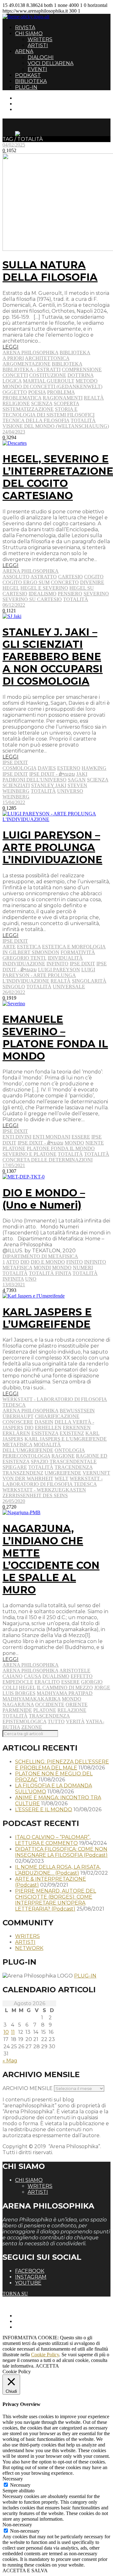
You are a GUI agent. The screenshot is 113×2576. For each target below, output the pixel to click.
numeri (83, 1268)
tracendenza (74, 1467)
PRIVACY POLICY (36, 2321)
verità (75, 1721)
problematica (22, 398)
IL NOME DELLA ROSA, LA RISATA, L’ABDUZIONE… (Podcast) (58, 1870)
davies (47, 768)
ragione (63, 1456)
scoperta (66, 403)
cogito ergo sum (26, 582)
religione (16, 403)
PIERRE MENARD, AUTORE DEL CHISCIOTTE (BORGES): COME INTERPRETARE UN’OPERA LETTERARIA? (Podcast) (56, 1900)
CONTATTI (27, 98)
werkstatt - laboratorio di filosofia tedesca (53, 1481)
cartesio (70, 577)
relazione (72, 1710)
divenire (92, 582)
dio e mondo (48, 1262)
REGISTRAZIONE (35, 104)
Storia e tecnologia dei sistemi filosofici (48, 412)
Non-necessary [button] (17, 2525)
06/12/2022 (14, 605)
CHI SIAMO (29, 33)
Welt (62, 1478)
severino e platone (30, 1154)
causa (32, 1676)
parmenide (17, 1710)
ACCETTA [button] (47, 2366)
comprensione (82, 370)
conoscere (18, 1422)
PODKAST (28, 75)
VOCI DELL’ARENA (51, 63)
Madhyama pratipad (65, 1693)
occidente (50, 1704)
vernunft (96, 1473)
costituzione (48, 375)
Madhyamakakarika (32, 1699)
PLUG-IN (26, 87)
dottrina (81, 375)
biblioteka (67, 364)
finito (75, 1262)
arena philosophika (30, 1411)
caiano (13, 1676)
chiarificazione (57, 1416)
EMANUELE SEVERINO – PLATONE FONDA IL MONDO (55, 1038)
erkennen (77, 1428)
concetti (15, 375)
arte (9, 947)
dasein (44, 1422)
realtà (94, 398)
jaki (82, 774)
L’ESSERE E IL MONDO (44, 1809)
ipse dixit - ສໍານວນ (52, 774)
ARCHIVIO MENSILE (28, 2088)
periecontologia (26, 1456)
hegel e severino (44, 588)
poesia (37, 392)
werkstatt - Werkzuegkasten (44, 1490)
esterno (69, 768)
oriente (77, 1704)
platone (14, 1148)
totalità (83, 420)
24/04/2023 (14, 432)
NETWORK (29, 1948)
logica (12, 381)
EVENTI (37, 69)
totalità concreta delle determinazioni (56, 1157)
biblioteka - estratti (32, 370)
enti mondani (51, 1137)
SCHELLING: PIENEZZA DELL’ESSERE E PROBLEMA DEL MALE (62, 1765)
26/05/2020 (14, 1501)
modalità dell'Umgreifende (32, 1447)
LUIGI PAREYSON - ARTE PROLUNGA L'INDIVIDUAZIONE (49, 975)
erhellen (48, 1428)
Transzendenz (23, 1473)
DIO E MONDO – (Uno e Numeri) (44, 1199)
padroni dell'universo (35, 780)
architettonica (47, 358)
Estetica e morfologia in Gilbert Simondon (54, 949)
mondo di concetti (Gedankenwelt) (52, 386)
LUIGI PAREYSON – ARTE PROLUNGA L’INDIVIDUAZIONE (52, 847)
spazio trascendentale (64, 1462)
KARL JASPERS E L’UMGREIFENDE (47, 1318)
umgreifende (63, 1473)
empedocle (18, 1682)
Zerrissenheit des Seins (35, 1495)
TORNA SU (15, 2294)
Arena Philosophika (30, 353)
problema (61, 392)
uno (31, 1279)
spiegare (15, 1467)
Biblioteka (75, 353)
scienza (42, 403)
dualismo (56, 1676)
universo (70, 791)
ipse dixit (15, 774)
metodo (87, 381)
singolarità (89, 981)
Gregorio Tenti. (24, 958)
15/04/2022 (14, 802)
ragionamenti (63, 398)
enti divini (17, 1137)
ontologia (70, 1450)
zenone (32, 1727)
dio (25, 1262)
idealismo (43, 594)
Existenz (72, 1433)
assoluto (16, 577)
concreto (65, 582)
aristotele (75, 1671)
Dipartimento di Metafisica (40, 1256)
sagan (77, 780)
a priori (13, 358)
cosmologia (19, 768)
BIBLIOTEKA (31, 81)
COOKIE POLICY (35, 2327)
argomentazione (27, 364)
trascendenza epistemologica (36, 1719)
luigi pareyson (59, 970)
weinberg (16, 797)
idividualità (65, 958)
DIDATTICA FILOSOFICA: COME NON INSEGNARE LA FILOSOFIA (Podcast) (61, 1852)
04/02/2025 (14, 145)
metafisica (17, 1268)
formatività (78, 952)
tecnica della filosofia (36, 420)
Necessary (20, 2485)
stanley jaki (49, 785)
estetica (29, 947)
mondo (74, 1143)
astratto (44, 577)
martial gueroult (49, 381)
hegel (11, 588)
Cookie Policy (45, 2355)
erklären (16, 1433)
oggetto (15, 392)
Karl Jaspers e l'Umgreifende (66, 1439)
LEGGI (11, 347)
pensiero (70, 594)
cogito (94, 577)
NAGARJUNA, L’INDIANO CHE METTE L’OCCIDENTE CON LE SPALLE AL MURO (51, 1559)
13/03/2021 (14, 1285)
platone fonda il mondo (61, 1148)
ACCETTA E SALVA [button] (25, 2570)
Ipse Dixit (15, 762)
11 (13, 2032)
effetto (82, 1676)
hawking (94, 768)
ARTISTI (38, 45)
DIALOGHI (41, 57)
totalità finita (50, 1273)
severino (96, 594)
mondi (42, 1268)
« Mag (10, 2061)
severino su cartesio (32, 599)
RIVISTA (25, 28)
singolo (14, 987)
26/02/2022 (14, 992)
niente (95, 1143)
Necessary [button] (13, 2479)
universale (69, 987)
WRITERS (40, 39)
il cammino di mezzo (65, 1688)
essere (81, 1137)
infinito (57, 964)
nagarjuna (18, 1704)
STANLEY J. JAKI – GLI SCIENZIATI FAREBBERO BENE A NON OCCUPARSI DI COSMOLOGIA (53, 656)
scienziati (16, 785)
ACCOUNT (28, 109)
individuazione (24, 964)
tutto (56, 1721)
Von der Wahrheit (28, 1478)
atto (13, 1262)
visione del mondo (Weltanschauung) (56, 426)
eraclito (47, 1682)
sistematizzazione (28, 409)
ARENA (24, 51)
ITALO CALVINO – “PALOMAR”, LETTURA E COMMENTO (53, 1840)
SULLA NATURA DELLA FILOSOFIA (50, 271)
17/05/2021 (14, 1165)
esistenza (45, 1433)
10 (6, 2032)
